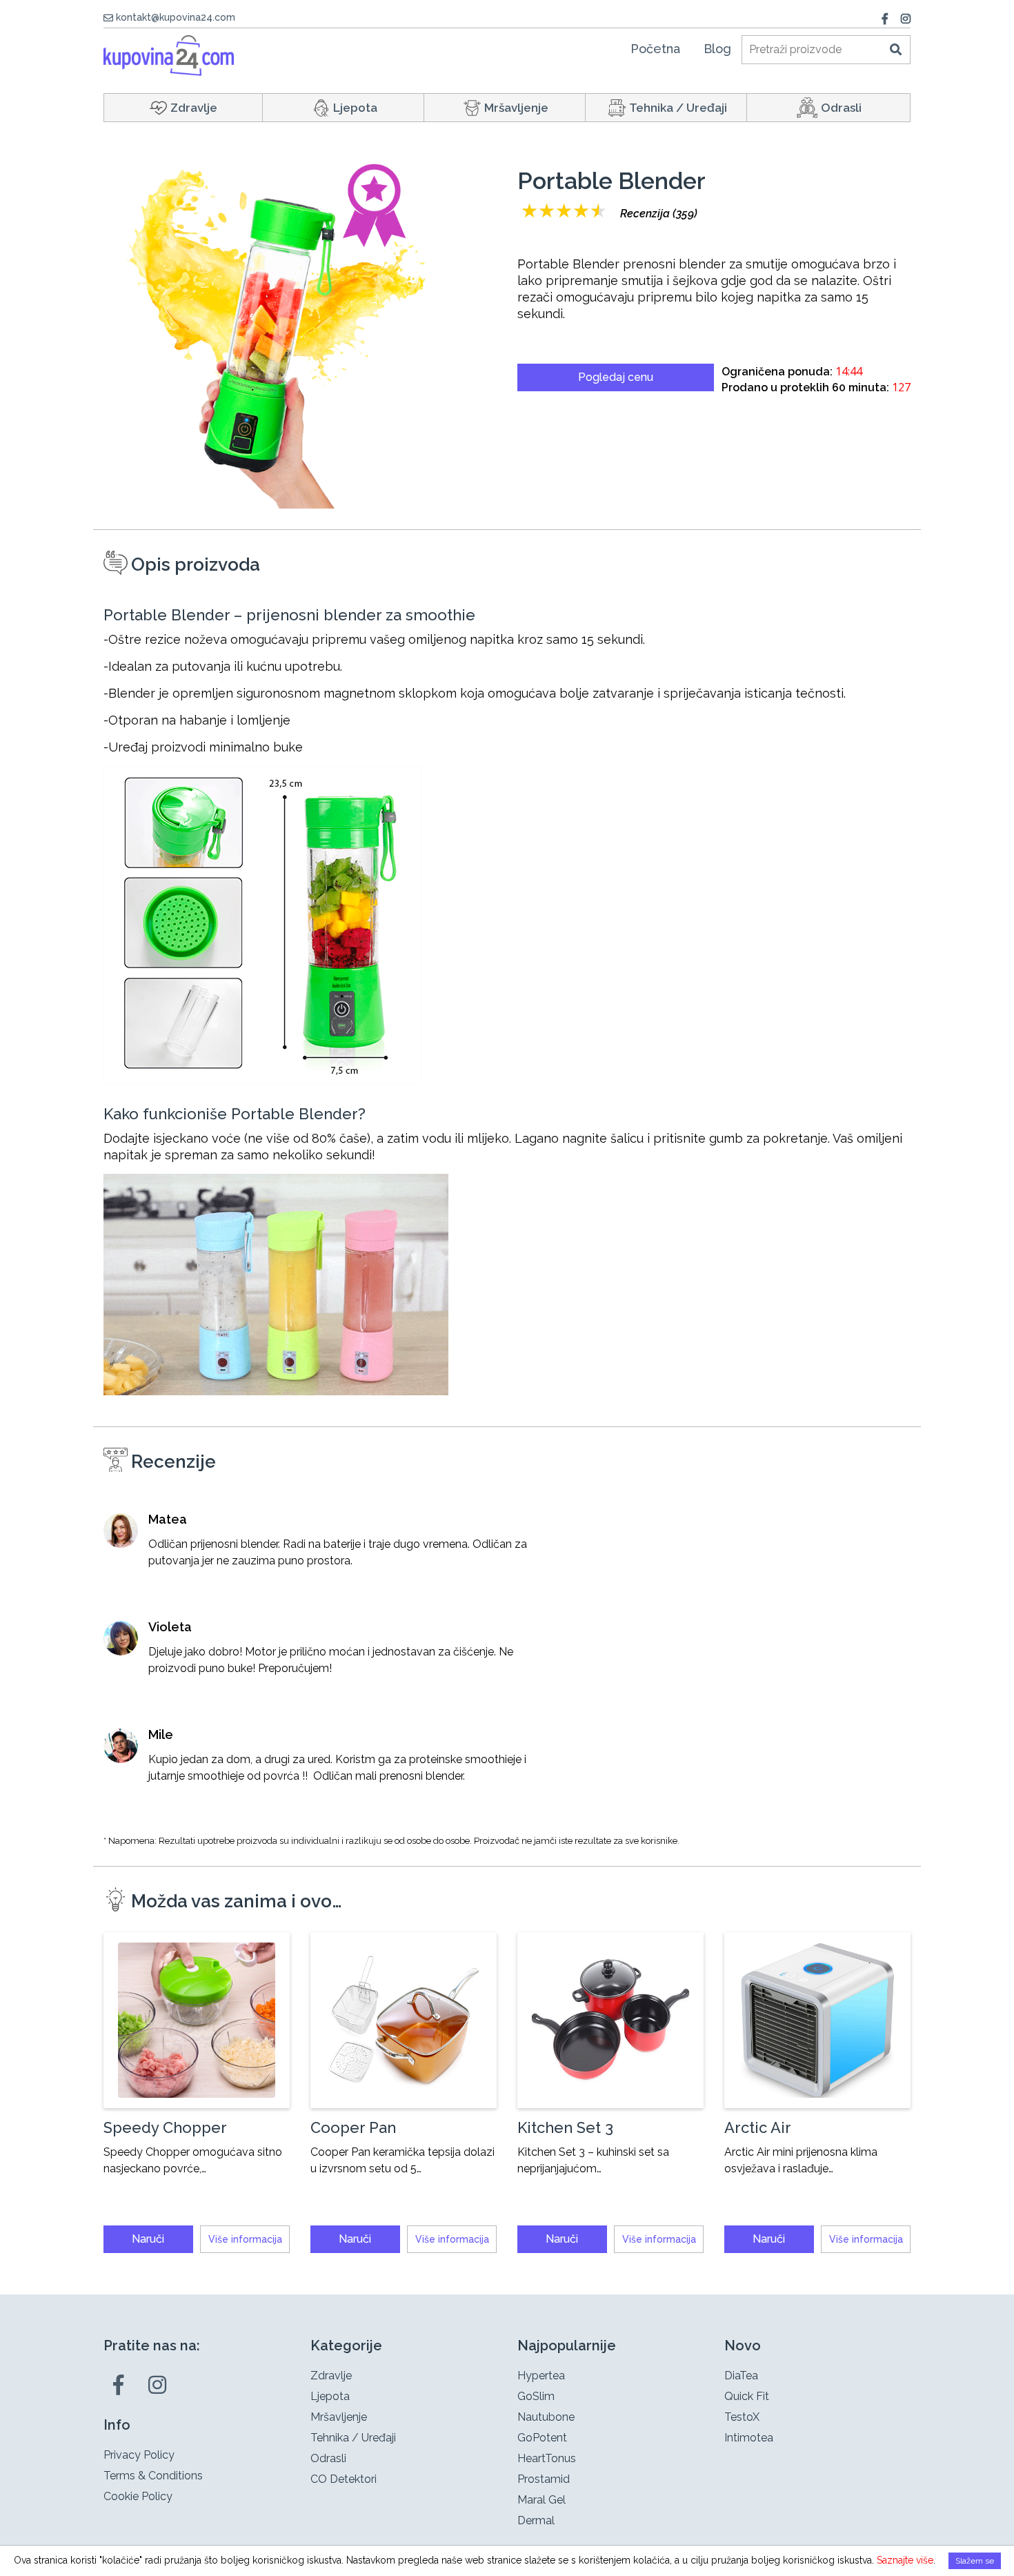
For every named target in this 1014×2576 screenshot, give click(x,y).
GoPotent (542, 2438)
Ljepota (355, 108)
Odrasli (841, 108)
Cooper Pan (353, 2127)
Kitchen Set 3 (565, 2127)
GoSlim (536, 2396)
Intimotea (749, 2438)
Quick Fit (747, 2396)
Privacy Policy (139, 2455)
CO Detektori (344, 2479)
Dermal (536, 2520)
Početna (655, 49)
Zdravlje (194, 108)
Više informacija (245, 2239)
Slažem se (975, 2561)
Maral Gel (541, 2500)
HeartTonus (547, 2458)
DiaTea (741, 2376)
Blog (717, 49)
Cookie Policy (138, 2496)
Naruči (148, 2239)
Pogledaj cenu (616, 377)
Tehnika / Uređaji (678, 108)
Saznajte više (905, 2560)
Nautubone (546, 2417)
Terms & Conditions (153, 2476)
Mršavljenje (516, 108)
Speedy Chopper (165, 2127)
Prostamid (544, 2479)
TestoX (742, 2417)
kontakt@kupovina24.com (176, 17)
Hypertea (541, 2376)
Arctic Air (758, 2127)
